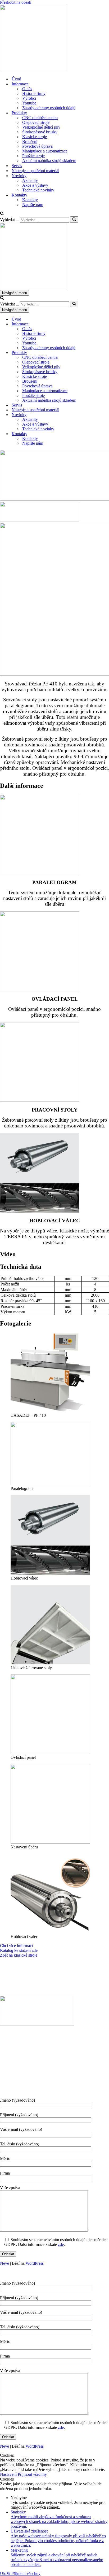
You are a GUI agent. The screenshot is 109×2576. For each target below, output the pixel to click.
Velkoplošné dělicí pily (41, 127)
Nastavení (9, 2474)
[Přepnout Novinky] (93, 415)
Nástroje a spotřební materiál (35, 171)
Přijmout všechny (32, 2474)
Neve (4, 2263)
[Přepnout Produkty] (93, 353)
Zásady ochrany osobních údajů (49, 108)
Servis (17, 166)
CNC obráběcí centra (40, 118)
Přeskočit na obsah (16, 2)
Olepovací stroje (36, 122)
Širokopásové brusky (40, 132)
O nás (27, 89)
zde (61, 2244)
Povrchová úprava (37, 146)
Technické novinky (38, 190)
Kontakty (30, 200)
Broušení (30, 141)
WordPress (35, 2263)
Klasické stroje (35, 137)
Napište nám (33, 205)
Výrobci (29, 98)
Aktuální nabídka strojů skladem (49, 161)
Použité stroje (33, 156)
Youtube (29, 103)
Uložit (6, 2573)
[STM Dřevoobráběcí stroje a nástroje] (33, 70)
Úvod (16, 79)
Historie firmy (34, 93)
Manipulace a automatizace (45, 151)
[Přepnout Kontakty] (93, 434)
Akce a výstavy (35, 185)
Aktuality (30, 180)
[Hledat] (2, 214)
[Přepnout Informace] (93, 324)
